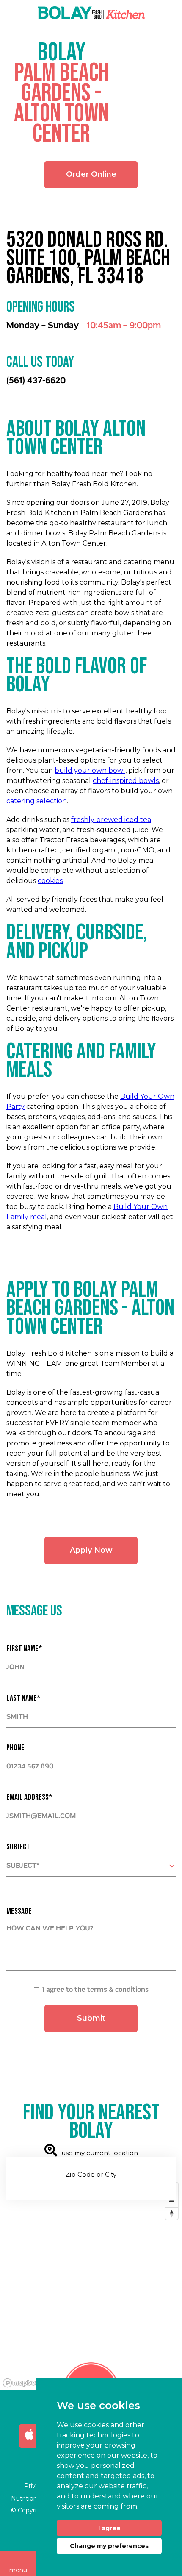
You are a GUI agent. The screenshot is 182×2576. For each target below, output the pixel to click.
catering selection (37, 801)
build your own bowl (90, 770)
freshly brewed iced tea (111, 820)
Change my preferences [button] (109, 2546)
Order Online (91, 174)
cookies (50, 881)
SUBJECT (18, 1847)
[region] (91, 2284)
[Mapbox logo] (21, 2383)
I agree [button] (109, 2528)
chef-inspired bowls (126, 781)
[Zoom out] (172, 2201)
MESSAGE (19, 1911)
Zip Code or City (91, 2174)
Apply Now (91, 1550)
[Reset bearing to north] (172, 2213)
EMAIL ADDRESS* (29, 1797)
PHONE (15, 1748)
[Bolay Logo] (91, 13)
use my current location (100, 2153)
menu (18, 2570)
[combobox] (91, 1866)
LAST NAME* (23, 1698)
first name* (24, 1649)
